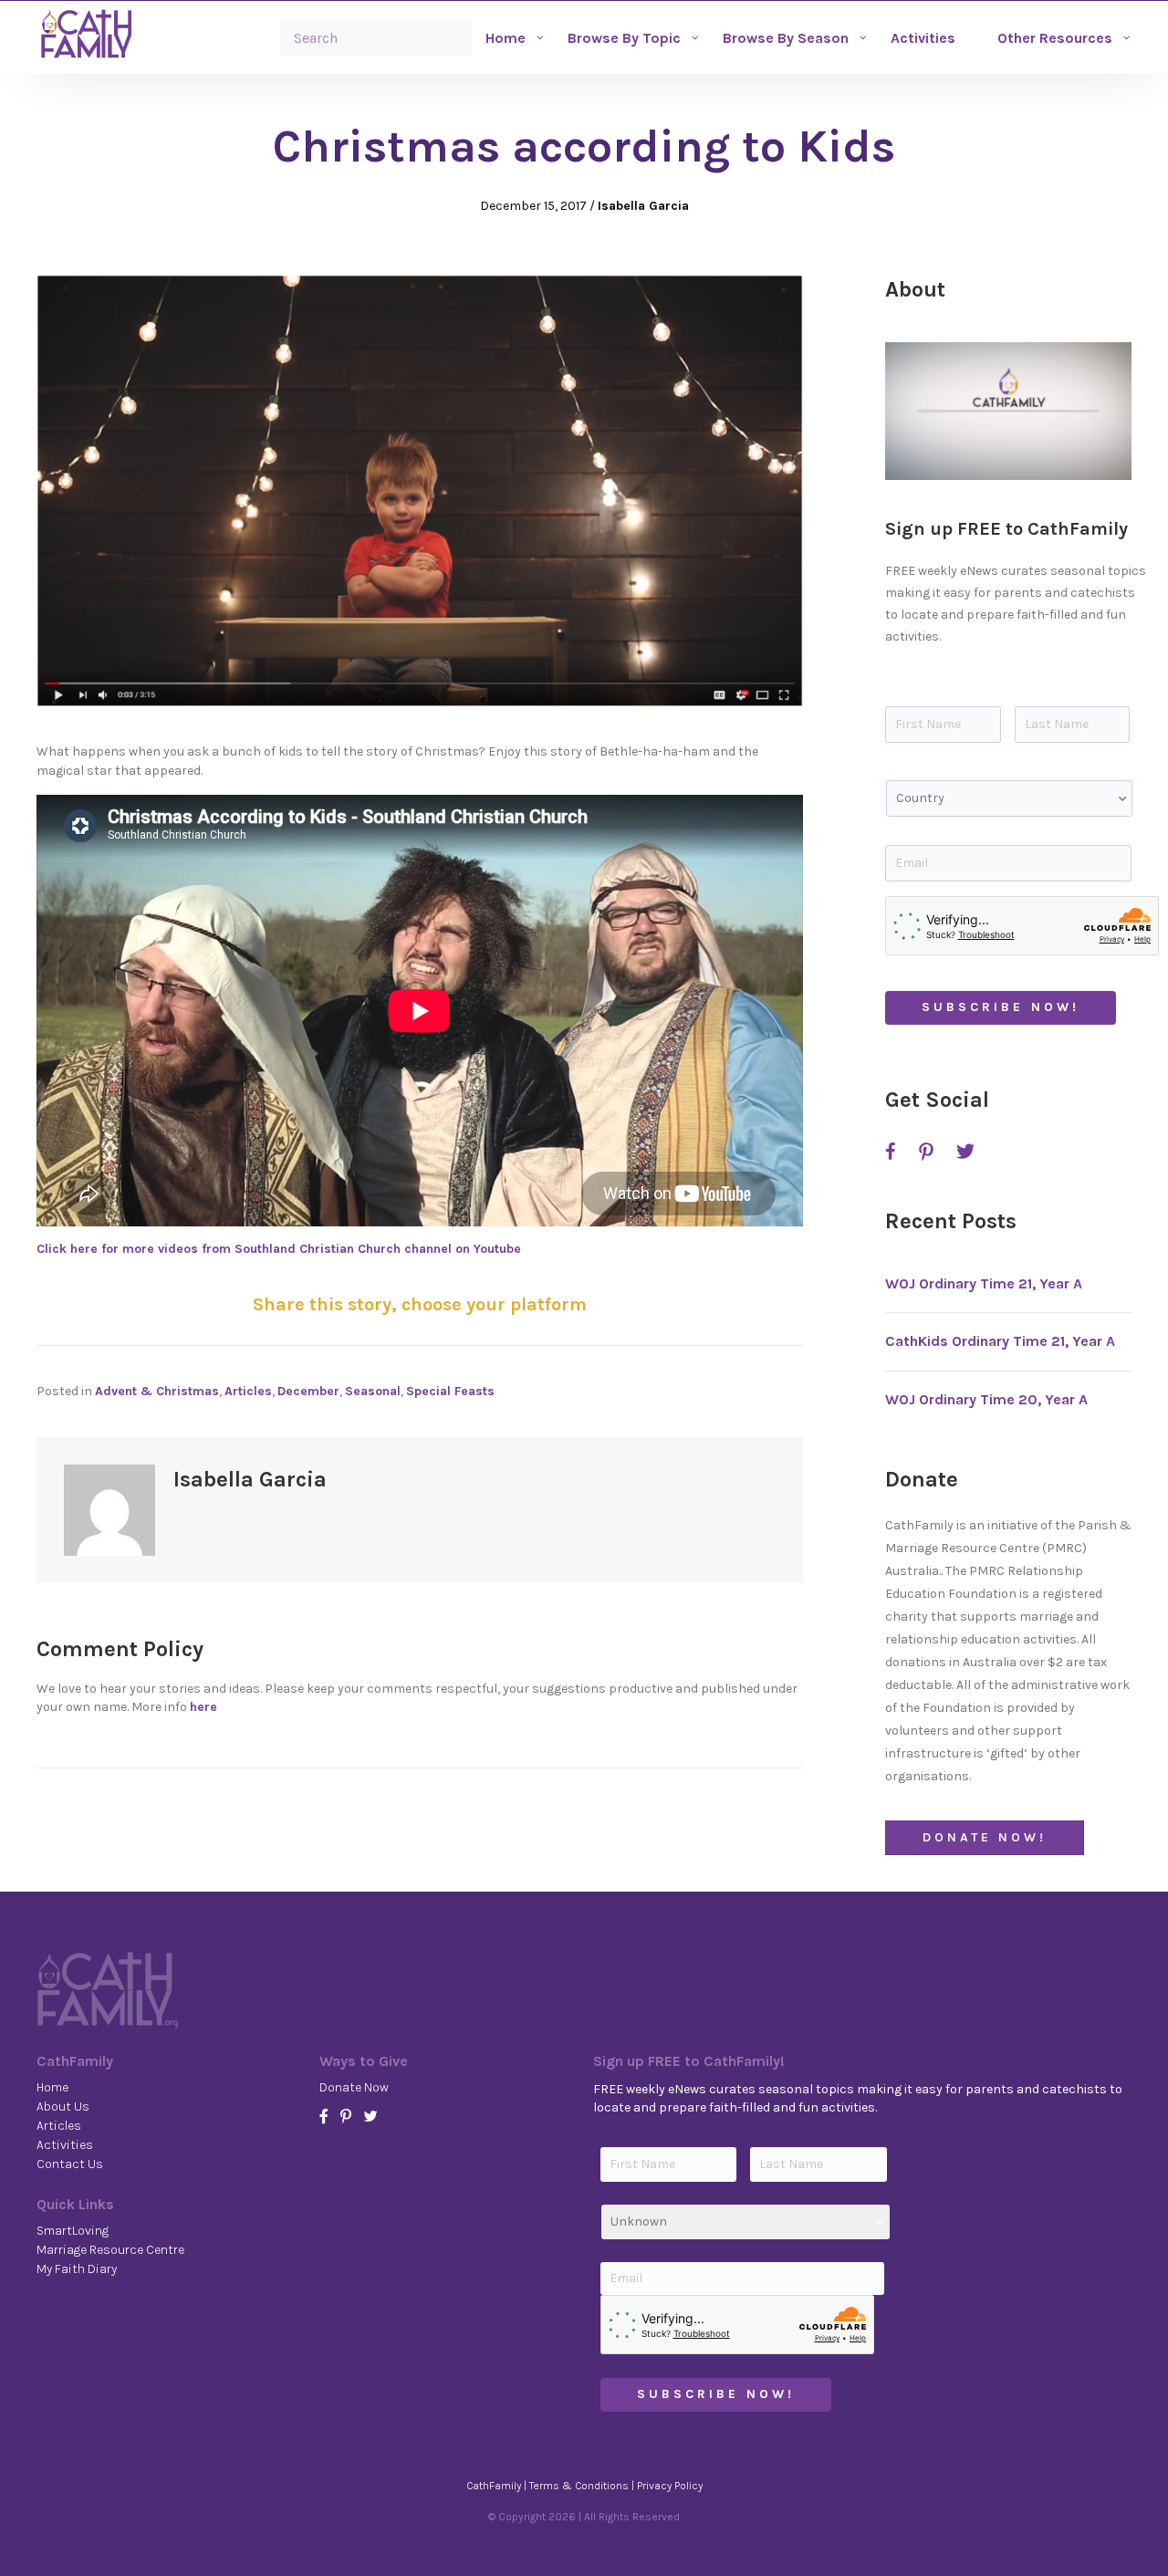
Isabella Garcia (643, 206)
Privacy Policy (670, 2486)
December (308, 1391)
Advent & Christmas (157, 1391)
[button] (1008, 412)
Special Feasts (450, 1391)
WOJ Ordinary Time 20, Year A (986, 1399)
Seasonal (373, 1391)
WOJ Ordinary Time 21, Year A (984, 1283)
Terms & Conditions (579, 2486)
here (203, 1707)
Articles (248, 1391)
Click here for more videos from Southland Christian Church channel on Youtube (279, 1249)
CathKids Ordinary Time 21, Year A (1000, 1341)
